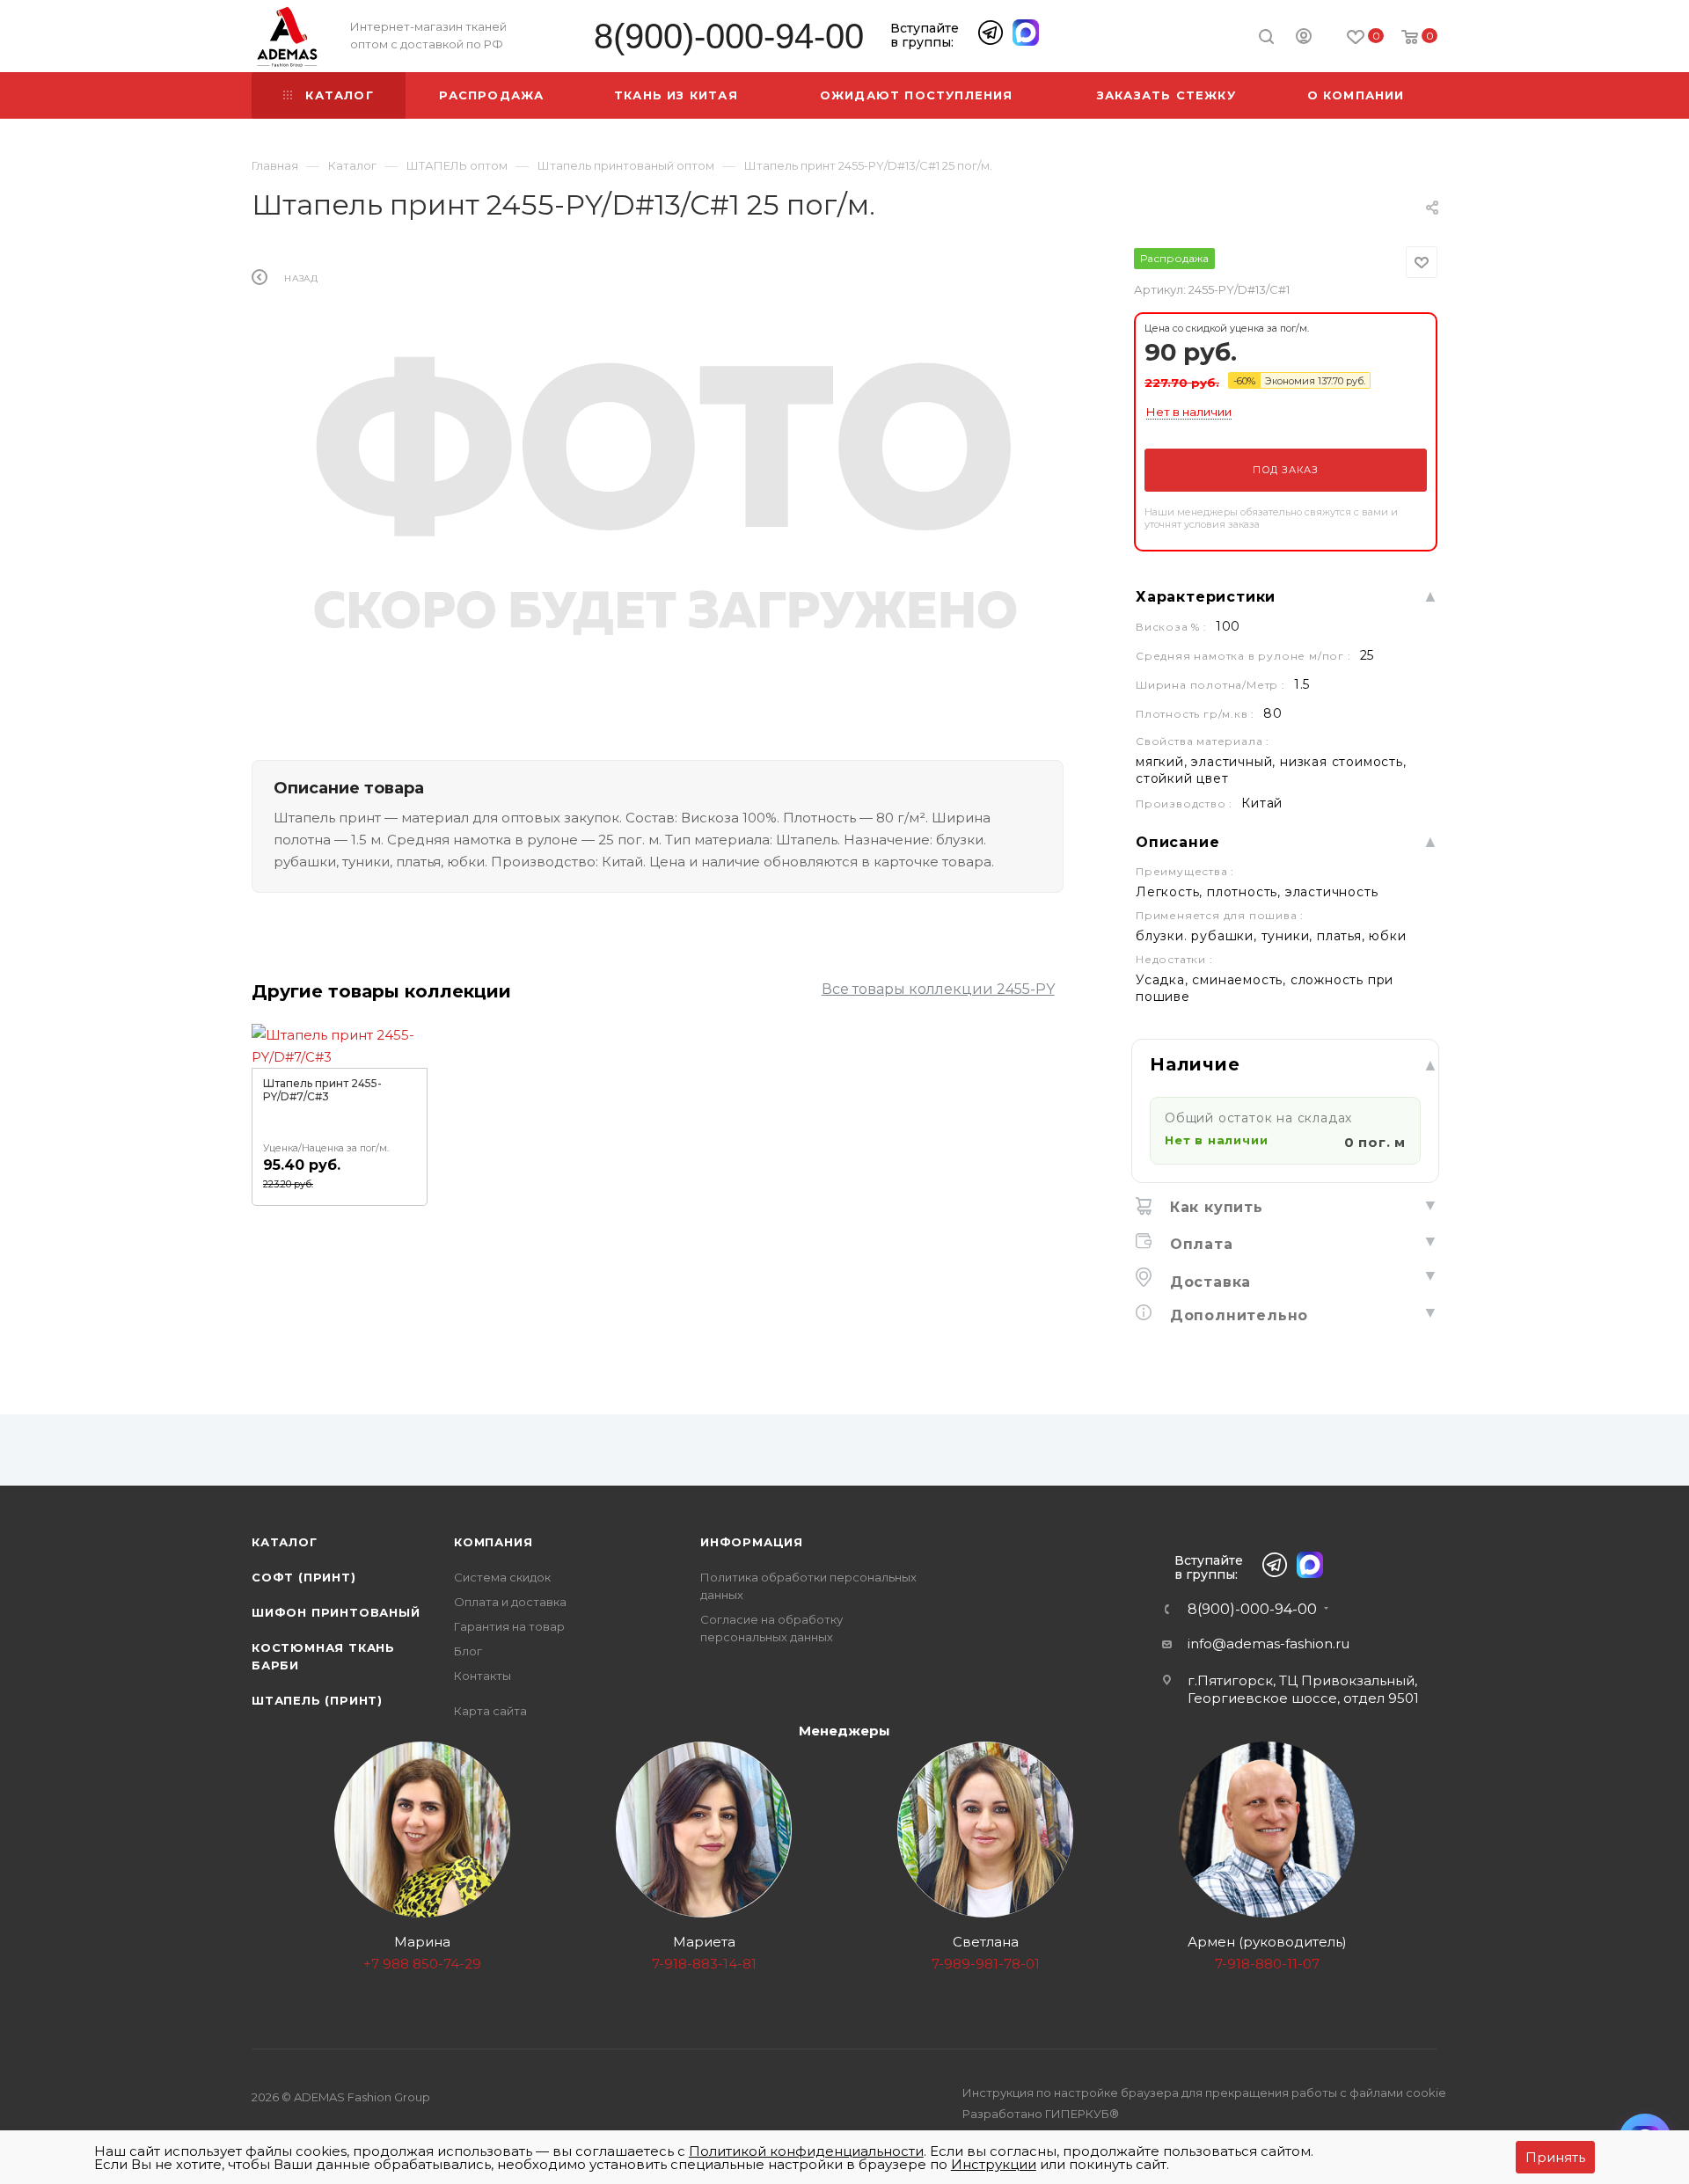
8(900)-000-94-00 (729, 37)
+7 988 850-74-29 (422, 1964)
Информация (752, 1542)
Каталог (285, 1542)
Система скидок (502, 1577)
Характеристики (1206, 597)
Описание (1177, 842)
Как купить (1214, 1207)
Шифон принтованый (336, 1612)
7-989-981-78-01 (986, 1964)
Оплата (1199, 1244)
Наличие (1195, 1064)
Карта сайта (490, 1711)
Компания (493, 1542)
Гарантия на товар (509, 1626)
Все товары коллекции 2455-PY (938, 989)
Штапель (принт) (317, 1700)
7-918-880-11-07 (1267, 1964)
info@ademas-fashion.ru (1269, 1643)
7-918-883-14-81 (704, 1964)
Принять (1555, 2157)
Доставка (1208, 1282)
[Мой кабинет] (1304, 39)
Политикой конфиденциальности (806, 2151)
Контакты (483, 1676)
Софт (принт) (304, 1577)
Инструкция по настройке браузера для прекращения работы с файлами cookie (1204, 2093)
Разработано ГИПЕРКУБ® (1041, 2114)
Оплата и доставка (510, 1602)
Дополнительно (1236, 1315)
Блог (468, 1651)
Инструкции (994, 2164)
